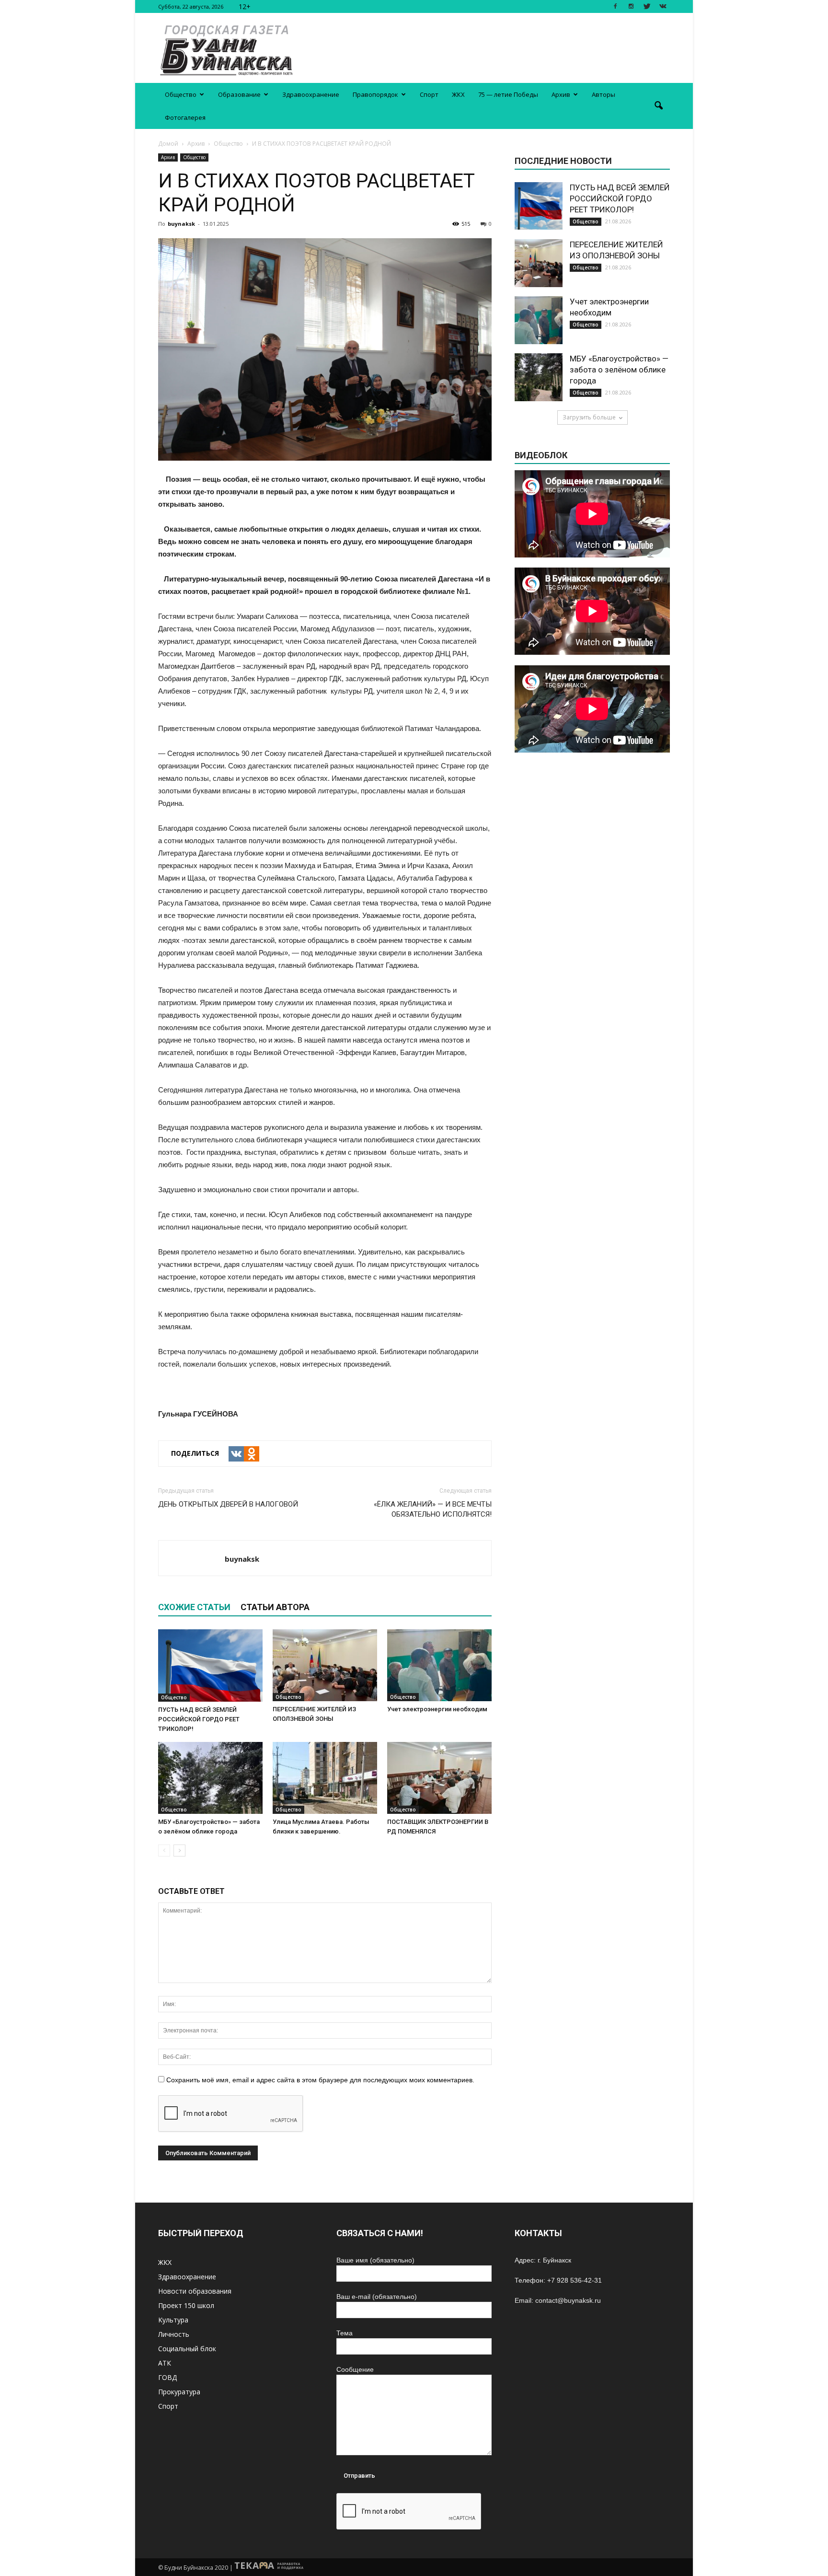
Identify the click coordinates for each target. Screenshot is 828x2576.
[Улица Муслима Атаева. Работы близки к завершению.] (325, 1778)
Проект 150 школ (186, 2305)
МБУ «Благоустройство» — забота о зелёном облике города (619, 370)
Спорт (429, 94)
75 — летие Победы (508, 94)
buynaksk (181, 224)
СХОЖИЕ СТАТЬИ (194, 1607)
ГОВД (167, 2377)
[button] (658, 106)
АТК (165, 2363)
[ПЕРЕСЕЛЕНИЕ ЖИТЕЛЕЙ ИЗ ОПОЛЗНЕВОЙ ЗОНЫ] (325, 1665)
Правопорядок (375, 94)
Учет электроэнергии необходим (437, 1709)
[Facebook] (615, 6)
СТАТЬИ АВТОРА (275, 1607)
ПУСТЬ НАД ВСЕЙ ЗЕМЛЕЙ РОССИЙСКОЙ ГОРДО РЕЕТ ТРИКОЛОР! (199, 1719)
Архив (561, 94)
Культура (173, 2320)
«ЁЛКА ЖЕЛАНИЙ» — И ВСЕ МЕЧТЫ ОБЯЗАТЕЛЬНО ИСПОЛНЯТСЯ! (433, 1509)
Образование (239, 94)
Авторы (604, 94)
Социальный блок (187, 2349)
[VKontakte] (663, 6)
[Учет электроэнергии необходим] (439, 1665)
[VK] (236, 1454)
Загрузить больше (589, 417)
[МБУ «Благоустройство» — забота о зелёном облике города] (210, 1778)
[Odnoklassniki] (252, 1454)
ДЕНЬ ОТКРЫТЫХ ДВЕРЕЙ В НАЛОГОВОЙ (228, 1504)
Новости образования (195, 2291)
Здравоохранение (311, 94)
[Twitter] (647, 6)
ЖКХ (458, 94)
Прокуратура (179, 2392)
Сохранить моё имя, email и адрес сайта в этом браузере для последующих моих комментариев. (320, 2080)
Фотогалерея (185, 117)
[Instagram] (631, 6)
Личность (174, 2334)
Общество (181, 94)
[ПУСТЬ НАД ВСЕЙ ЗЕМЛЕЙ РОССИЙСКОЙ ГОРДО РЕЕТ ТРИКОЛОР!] (210, 1665)
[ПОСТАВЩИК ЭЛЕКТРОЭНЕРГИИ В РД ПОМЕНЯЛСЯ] (439, 1778)
